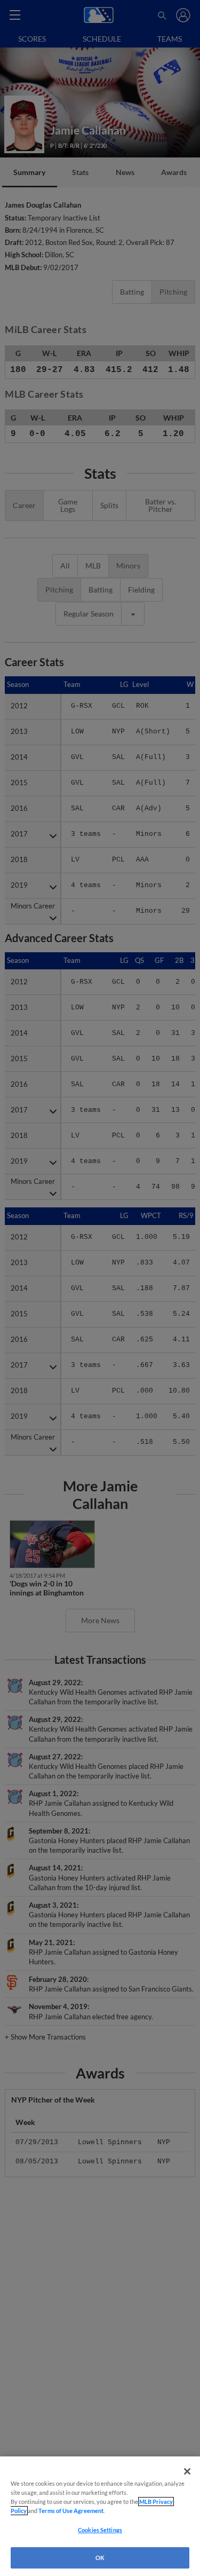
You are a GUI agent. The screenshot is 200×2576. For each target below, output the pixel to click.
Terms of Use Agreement (71, 2511)
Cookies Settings (100, 2530)
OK (100, 2558)
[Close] (187, 2471)
